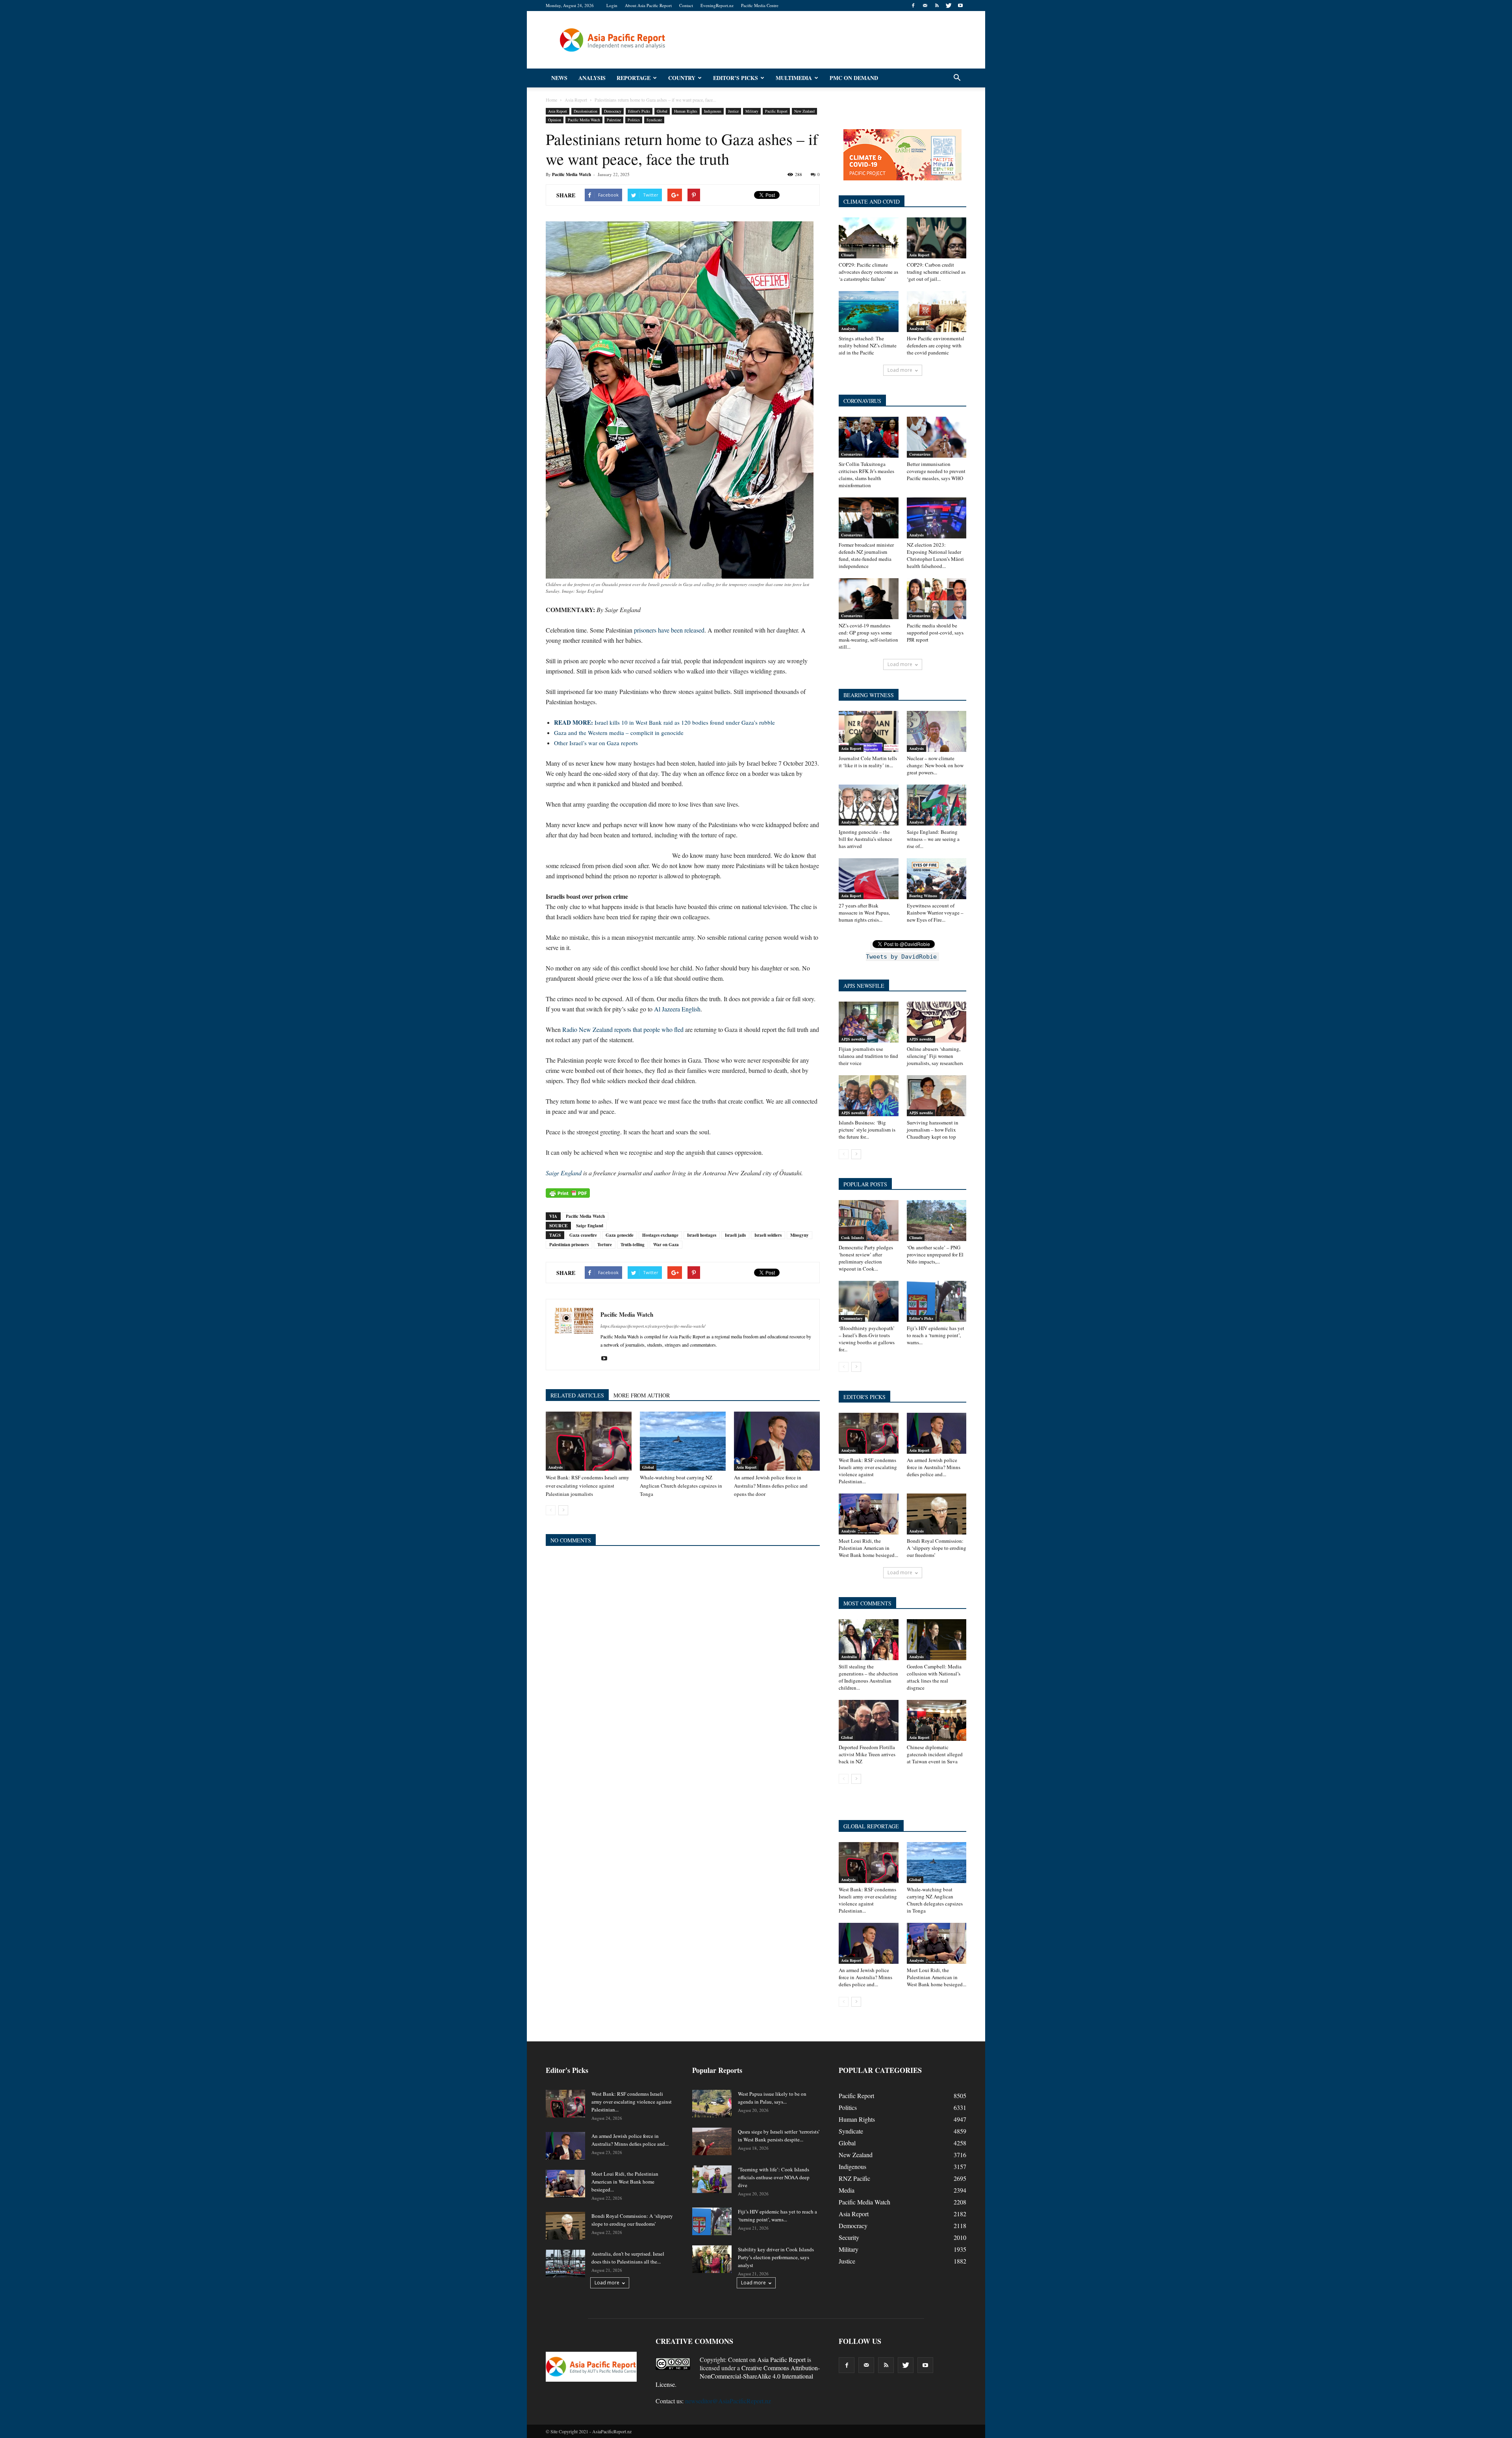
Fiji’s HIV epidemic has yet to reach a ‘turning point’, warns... (936, 1335)
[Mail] (925, 6)
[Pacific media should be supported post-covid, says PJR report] (937, 599)
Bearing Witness (923, 896)
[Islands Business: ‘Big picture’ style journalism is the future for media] (869, 1096)
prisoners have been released (669, 630)
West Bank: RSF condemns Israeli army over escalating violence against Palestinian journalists (587, 1486)
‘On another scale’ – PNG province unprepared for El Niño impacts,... (935, 1254)
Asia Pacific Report (781, 2359)
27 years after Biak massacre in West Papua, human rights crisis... (864, 913)
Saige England (564, 1173)
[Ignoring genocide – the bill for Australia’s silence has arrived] (869, 805)
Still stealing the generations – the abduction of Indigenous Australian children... (868, 1677)
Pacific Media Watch (584, 120)
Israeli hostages (702, 1235)
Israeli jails (735, 1235)
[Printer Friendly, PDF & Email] (568, 1193)
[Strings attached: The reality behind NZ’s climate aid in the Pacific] (869, 312)
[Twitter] (949, 6)
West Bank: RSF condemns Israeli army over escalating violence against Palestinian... (868, 1471)
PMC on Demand (854, 78)
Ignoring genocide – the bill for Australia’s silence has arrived (865, 839)
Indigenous (713, 111)
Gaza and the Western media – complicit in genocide (619, 733)
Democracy (613, 111)
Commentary (852, 1318)
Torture (605, 1245)
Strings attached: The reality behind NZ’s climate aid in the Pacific (868, 345)
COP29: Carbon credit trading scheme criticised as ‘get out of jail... (936, 272)
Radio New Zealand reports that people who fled (623, 1029)
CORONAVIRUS (862, 401)
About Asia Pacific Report (648, 5)
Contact (686, 5)
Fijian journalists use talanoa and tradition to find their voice (868, 1056)
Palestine (614, 120)
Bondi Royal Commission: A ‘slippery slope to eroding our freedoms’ (937, 1548)
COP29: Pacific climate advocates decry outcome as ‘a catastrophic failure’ (868, 272)
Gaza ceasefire (583, 1235)
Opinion (555, 120)
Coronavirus (852, 454)
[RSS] (937, 6)
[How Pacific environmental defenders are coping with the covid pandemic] (937, 312)
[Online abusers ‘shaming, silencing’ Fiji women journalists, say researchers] (937, 1022)
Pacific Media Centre (760, 5)
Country (682, 78)
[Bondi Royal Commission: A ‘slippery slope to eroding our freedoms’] (937, 1514)
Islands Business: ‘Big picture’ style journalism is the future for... (867, 1130)
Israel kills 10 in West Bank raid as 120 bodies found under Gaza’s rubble (664, 722)
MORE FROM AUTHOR (642, 1395)
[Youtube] (960, 6)
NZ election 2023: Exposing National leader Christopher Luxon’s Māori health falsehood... (935, 555)
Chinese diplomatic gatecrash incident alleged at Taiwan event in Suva (935, 1754)
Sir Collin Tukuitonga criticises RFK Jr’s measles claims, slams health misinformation (866, 475)
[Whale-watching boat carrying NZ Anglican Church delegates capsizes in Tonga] (683, 1441)
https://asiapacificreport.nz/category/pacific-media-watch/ (653, 1326)
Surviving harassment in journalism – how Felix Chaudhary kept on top (933, 1130)
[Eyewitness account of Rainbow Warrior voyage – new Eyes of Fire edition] (937, 879)
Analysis (592, 78)
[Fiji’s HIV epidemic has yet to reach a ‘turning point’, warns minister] (937, 1301)
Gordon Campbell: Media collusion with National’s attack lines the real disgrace (934, 1677)
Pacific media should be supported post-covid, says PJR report (935, 633)
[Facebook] (913, 6)
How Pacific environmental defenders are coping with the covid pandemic (936, 345)
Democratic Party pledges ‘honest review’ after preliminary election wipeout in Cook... (866, 1258)
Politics (634, 120)
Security (849, 2237)
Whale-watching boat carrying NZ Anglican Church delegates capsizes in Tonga (681, 1486)
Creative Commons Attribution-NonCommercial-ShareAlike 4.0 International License (738, 2376)
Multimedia (794, 78)
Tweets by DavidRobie (901, 957)
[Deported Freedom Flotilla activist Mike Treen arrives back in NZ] (869, 1720)
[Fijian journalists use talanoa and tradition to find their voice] (869, 1022)
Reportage (634, 78)
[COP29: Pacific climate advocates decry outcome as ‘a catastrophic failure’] (869, 238)
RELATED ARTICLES (577, 1395)
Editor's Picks (639, 111)
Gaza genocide (620, 1235)
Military (752, 111)
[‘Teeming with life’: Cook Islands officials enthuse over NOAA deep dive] (712, 2179)
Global (662, 111)
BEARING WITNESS (869, 695)
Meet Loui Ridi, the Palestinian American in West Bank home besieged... (868, 1548)
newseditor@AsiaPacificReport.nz (728, 2401)
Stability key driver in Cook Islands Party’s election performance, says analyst (776, 2257)
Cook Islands (852, 1238)
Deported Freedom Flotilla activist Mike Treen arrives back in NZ (867, 1754)
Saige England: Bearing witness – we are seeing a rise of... (933, 839)
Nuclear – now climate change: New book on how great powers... (935, 765)
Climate (848, 255)
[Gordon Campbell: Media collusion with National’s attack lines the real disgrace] (937, 1640)
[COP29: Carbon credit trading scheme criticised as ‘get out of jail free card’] (937, 238)
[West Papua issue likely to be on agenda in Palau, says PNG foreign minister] (712, 2104)
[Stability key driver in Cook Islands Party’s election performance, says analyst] (712, 2259)
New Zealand (804, 111)
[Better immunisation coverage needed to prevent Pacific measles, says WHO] (937, 437)
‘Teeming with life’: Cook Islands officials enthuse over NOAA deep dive (774, 2177)
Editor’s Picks (736, 78)
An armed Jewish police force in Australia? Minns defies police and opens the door (771, 1486)
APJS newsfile (853, 1039)
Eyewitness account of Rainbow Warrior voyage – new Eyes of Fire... (935, 913)
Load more (900, 370)
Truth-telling (633, 1245)
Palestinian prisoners (569, 1245)
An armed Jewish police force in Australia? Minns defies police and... (934, 1467)
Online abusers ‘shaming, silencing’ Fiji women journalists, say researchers (935, 1056)
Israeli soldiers (768, 1235)
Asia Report (558, 111)
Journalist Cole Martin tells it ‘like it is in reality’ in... (868, 762)
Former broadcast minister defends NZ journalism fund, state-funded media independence (866, 555)
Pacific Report (776, 111)
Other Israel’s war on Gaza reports (596, 743)
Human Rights (686, 111)
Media (847, 2190)
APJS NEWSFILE (864, 986)
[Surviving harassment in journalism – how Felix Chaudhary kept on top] (937, 1096)
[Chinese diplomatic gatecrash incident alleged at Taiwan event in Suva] (937, 1720)
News (559, 78)
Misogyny (800, 1235)
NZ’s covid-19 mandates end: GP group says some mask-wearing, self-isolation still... (868, 636)
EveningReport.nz (717, 5)
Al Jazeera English (677, 1009)
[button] (957, 78)
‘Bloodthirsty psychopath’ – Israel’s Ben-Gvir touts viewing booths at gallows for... (867, 1339)
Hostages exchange (660, 1235)
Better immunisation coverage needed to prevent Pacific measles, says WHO (936, 471)
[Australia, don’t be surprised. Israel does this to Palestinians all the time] (565, 2264)
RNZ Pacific (854, 2178)
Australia (849, 1657)
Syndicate (654, 120)
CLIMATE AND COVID (872, 201)
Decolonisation (586, 111)
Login (612, 5)
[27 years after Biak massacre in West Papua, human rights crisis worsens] (869, 879)
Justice (733, 111)
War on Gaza (666, 1245)
